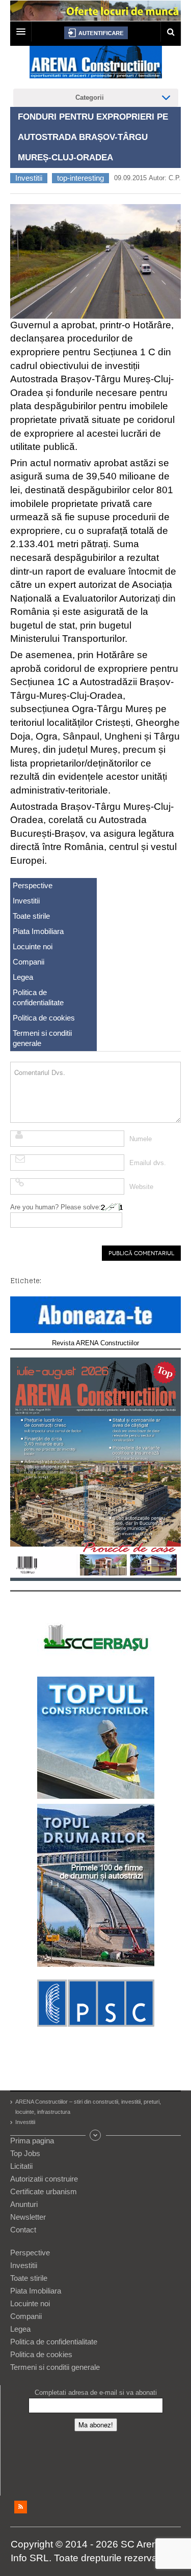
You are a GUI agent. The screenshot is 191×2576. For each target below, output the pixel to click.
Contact (23, 2230)
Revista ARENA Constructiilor (95, 1343)
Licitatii (21, 2166)
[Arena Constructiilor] (96, 65)
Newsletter (28, 2217)
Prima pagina (32, 2141)
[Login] (96, 33)
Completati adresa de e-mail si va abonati (96, 2393)
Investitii (29, 178)
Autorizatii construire (44, 2179)
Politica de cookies (44, 1018)
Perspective (33, 885)
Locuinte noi (33, 946)
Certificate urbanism (44, 2191)
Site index (96, 2135)
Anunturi (24, 2204)
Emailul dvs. (148, 1163)
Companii (29, 962)
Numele (141, 1139)
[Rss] (21, 2507)
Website (141, 1187)
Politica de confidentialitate (38, 997)
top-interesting (80, 178)
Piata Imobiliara (38, 931)
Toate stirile (31, 916)
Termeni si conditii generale (42, 1038)
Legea (23, 977)
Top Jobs (25, 2153)
